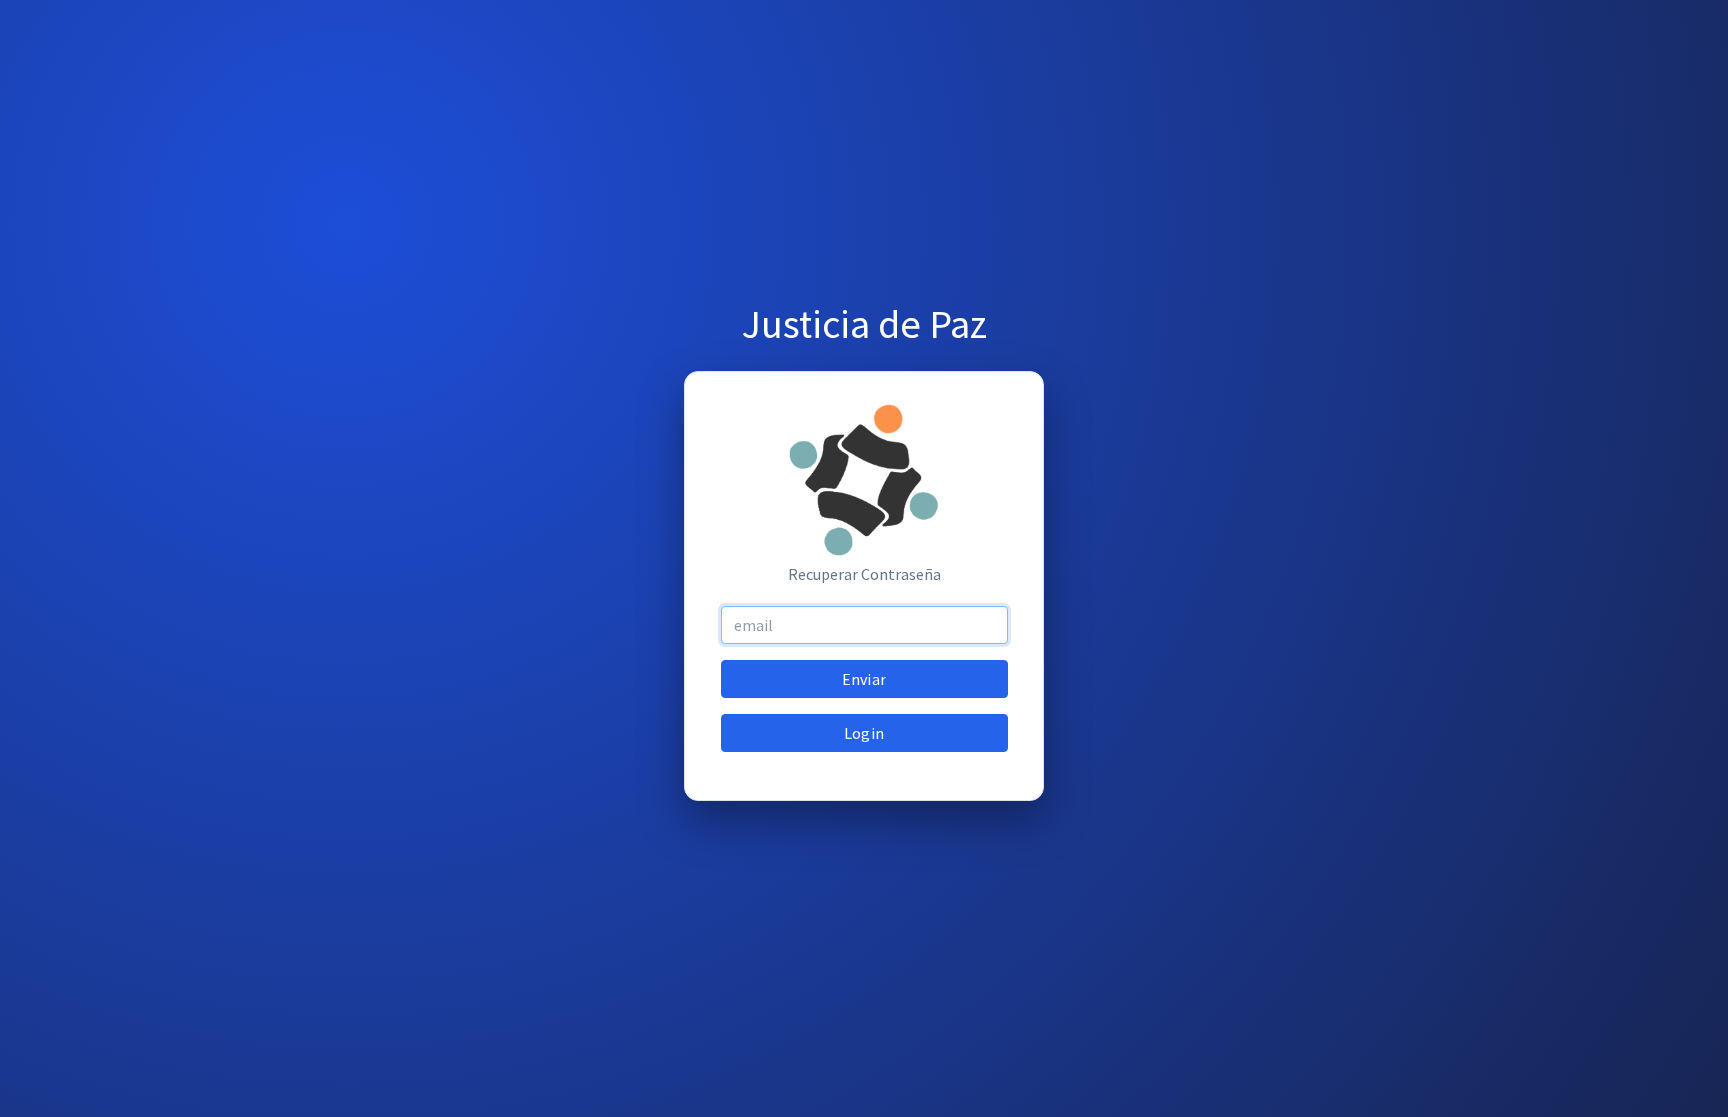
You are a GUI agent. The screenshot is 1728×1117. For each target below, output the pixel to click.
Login (864, 733)
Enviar (864, 679)
